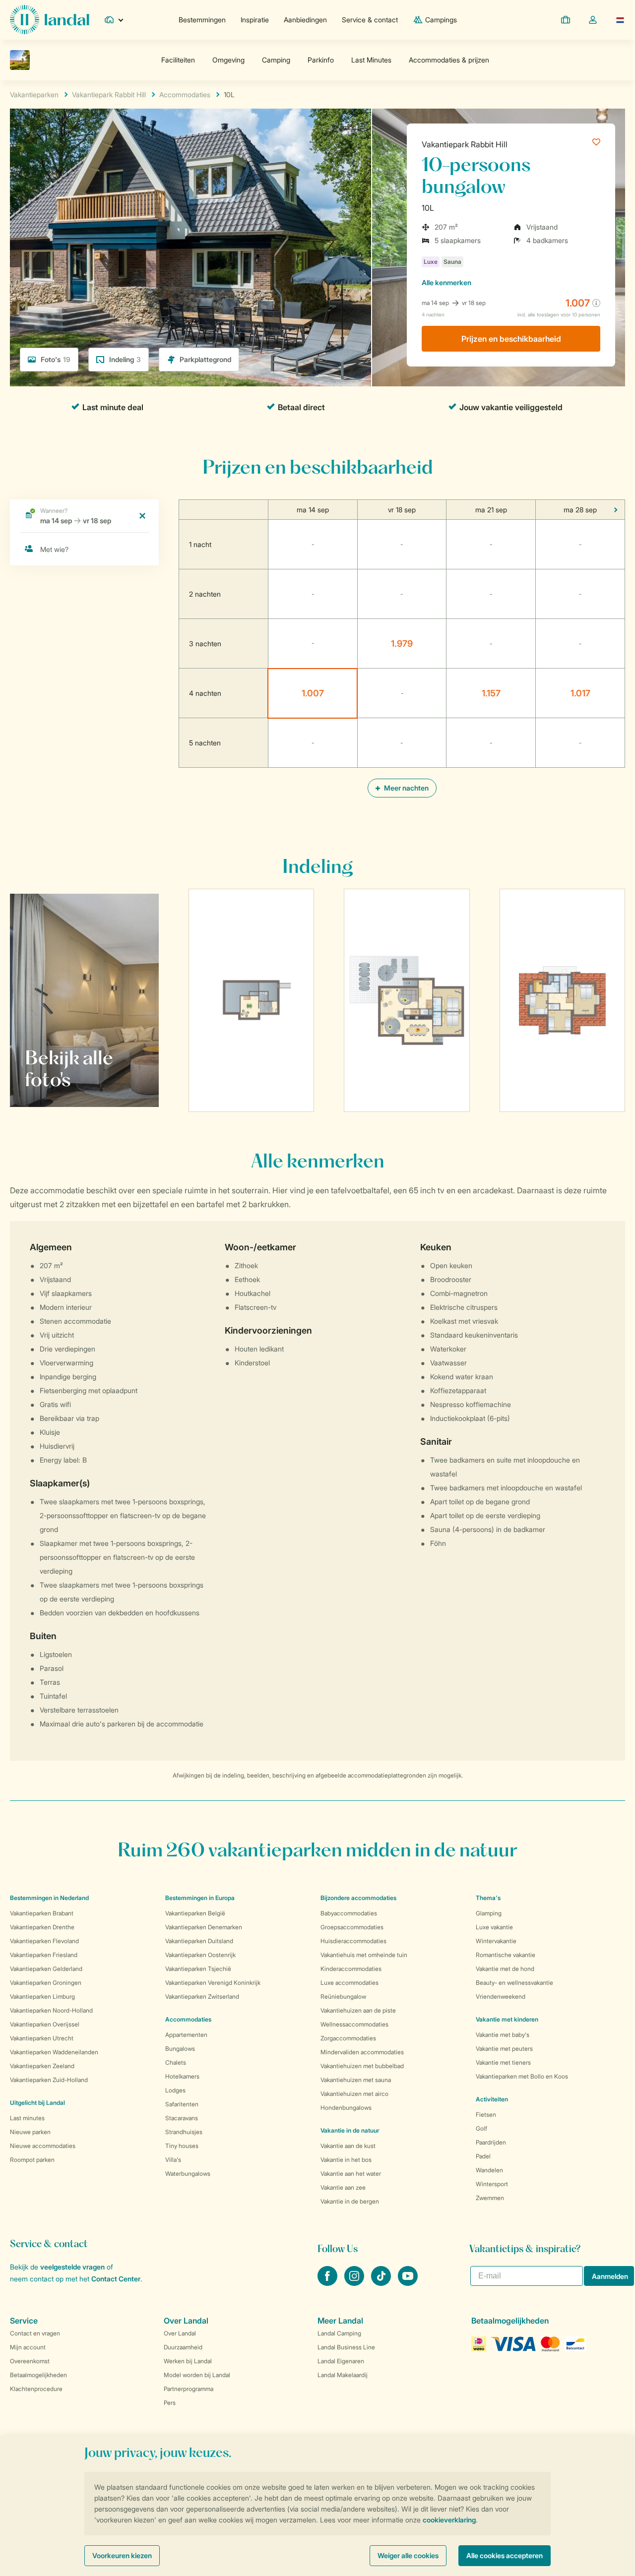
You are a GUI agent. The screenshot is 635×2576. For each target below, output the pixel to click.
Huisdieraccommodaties (353, 1941)
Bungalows (180, 2049)
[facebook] (328, 2283)
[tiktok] (382, 2283)
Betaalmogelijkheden (38, 2375)
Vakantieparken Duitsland (199, 1941)
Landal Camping (339, 2333)
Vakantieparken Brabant (42, 1913)
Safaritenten (182, 2104)
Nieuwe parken (30, 2132)
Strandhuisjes (184, 2132)
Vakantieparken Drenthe (42, 1927)
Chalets (176, 2062)
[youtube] (408, 2283)
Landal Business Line (346, 2347)
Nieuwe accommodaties (43, 2146)
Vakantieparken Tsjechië (198, 1969)
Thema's (488, 1898)
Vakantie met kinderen (507, 2019)
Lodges (175, 2090)
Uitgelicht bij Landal (37, 2103)
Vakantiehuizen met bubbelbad (362, 2066)
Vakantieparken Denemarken (204, 1927)
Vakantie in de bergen (350, 2201)
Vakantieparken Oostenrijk (200, 1955)
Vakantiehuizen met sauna (356, 2080)
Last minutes (27, 2118)
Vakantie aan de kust (348, 2146)
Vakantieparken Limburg (42, 1996)
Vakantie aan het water (351, 2174)
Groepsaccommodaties (352, 1927)
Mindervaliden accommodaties (362, 2052)
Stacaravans (182, 2118)
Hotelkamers (182, 2076)
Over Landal (180, 2333)
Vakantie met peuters (504, 2049)
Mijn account (28, 2347)
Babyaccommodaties (349, 1913)
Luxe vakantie (494, 1927)
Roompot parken (32, 2160)
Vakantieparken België (195, 1913)
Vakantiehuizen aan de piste (358, 2010)
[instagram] (355, 2283)
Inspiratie (255, 20)
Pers (170, 2403)
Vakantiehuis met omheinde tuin (364, 1955)
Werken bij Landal (188, 2361)
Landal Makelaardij (343, 2375)
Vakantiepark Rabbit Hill (465, 144)
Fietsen (486, 2115)
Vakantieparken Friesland (44, 1955)
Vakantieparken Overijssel (45, 2024)
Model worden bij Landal (197, 2375)
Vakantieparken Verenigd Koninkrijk (213, 1983)
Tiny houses (182, 2146)
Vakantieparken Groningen (46, 1983)
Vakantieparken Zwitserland (202, 1996)
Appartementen (186, 2035)
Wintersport (492, 2184)
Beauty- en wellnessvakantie (514, 1983)
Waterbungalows (188, 2174)
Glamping (489, 1913)
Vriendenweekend (501, 1996)
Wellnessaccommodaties (354, 2024)
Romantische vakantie (506, 1955)
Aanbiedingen (305, 20)
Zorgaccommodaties (348, 2038)
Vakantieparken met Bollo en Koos (522, 2076)
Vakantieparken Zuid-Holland (49, 2080)
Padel (483, 2156)
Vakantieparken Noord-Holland (51, 2010)
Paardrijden (491, 2142)
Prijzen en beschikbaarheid (511, 339)
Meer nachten (406, 788)
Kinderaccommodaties (351, 1969)
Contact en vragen (35, 2333)
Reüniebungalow (343, 1996)
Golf (481, 2128)
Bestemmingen (202, 20)
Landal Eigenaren (341, 2361)
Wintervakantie (496, 1941)
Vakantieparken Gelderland (46, 1969)
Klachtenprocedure (36, 2389)
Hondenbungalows (346, 2108)
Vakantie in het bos (346, 2160)
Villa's (173, 2160)
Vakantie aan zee (343, 2187)
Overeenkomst (30, 2361)
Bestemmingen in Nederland (49, 1898)
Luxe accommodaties (349, 1983)
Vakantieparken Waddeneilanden (54, 2052)
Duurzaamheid (183, 2347)
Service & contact (370, 20)
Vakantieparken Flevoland (44, 1941)
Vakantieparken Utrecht (42, 2038)
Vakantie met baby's (503, 2035)
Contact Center (116, 2279)
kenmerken (446, 282)
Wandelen (489, 2170)
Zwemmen (490, 2198)
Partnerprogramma (189, 2389)
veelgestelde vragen (72, 2267)
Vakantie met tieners (503, 2062)
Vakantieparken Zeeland (42, 2066)
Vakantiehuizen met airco (354, 2094)
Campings (441, 20)
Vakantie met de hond (505, 1969)
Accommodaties (188, 2019)
